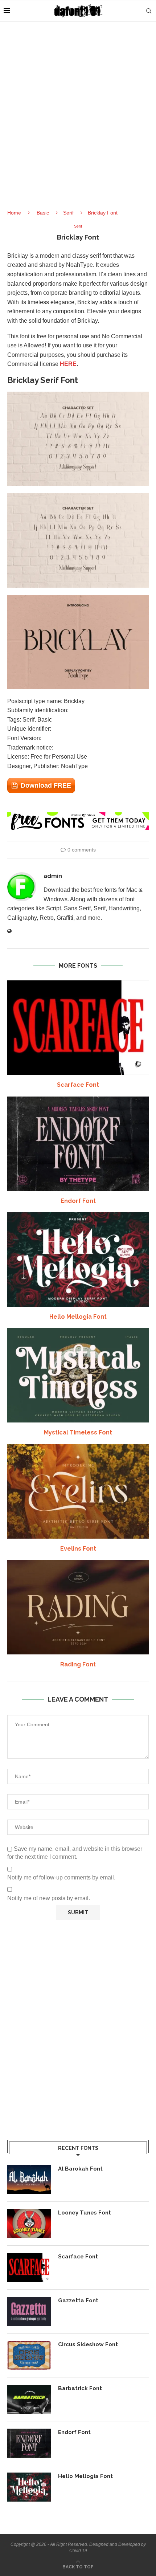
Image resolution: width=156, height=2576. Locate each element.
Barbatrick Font (80, 2388)
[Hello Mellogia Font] (78, 1260)
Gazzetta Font (78, 2301)
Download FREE (46, 785)
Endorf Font (78, 1201)
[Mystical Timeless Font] (78, 1375)
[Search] (149, 11)
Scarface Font (78, 1085)
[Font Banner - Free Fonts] (78, 815)
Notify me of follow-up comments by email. (61, 1877)
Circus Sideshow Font (88, 2344)
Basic (43, 213)
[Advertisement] (78, 122)
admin (53, 876)
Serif (68, 213)
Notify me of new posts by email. (49, 1898)
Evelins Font (78, 1549)
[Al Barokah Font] (29, 2180)
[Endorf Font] (78, 1144)
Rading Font (78, 1664)
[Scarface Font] (78, 1028)
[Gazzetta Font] (29, 2311)
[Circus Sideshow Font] (29, 2355)
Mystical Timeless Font (78, 1432)
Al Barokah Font (80, 2169)
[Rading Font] (78, 1607)
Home (14, 213)
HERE (68, 364)
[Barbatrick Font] (29, 2399)
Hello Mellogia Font (78, 1317)
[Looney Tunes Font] (29, 2224)
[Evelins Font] (78, 1491)
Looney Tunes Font (85, 2213)
